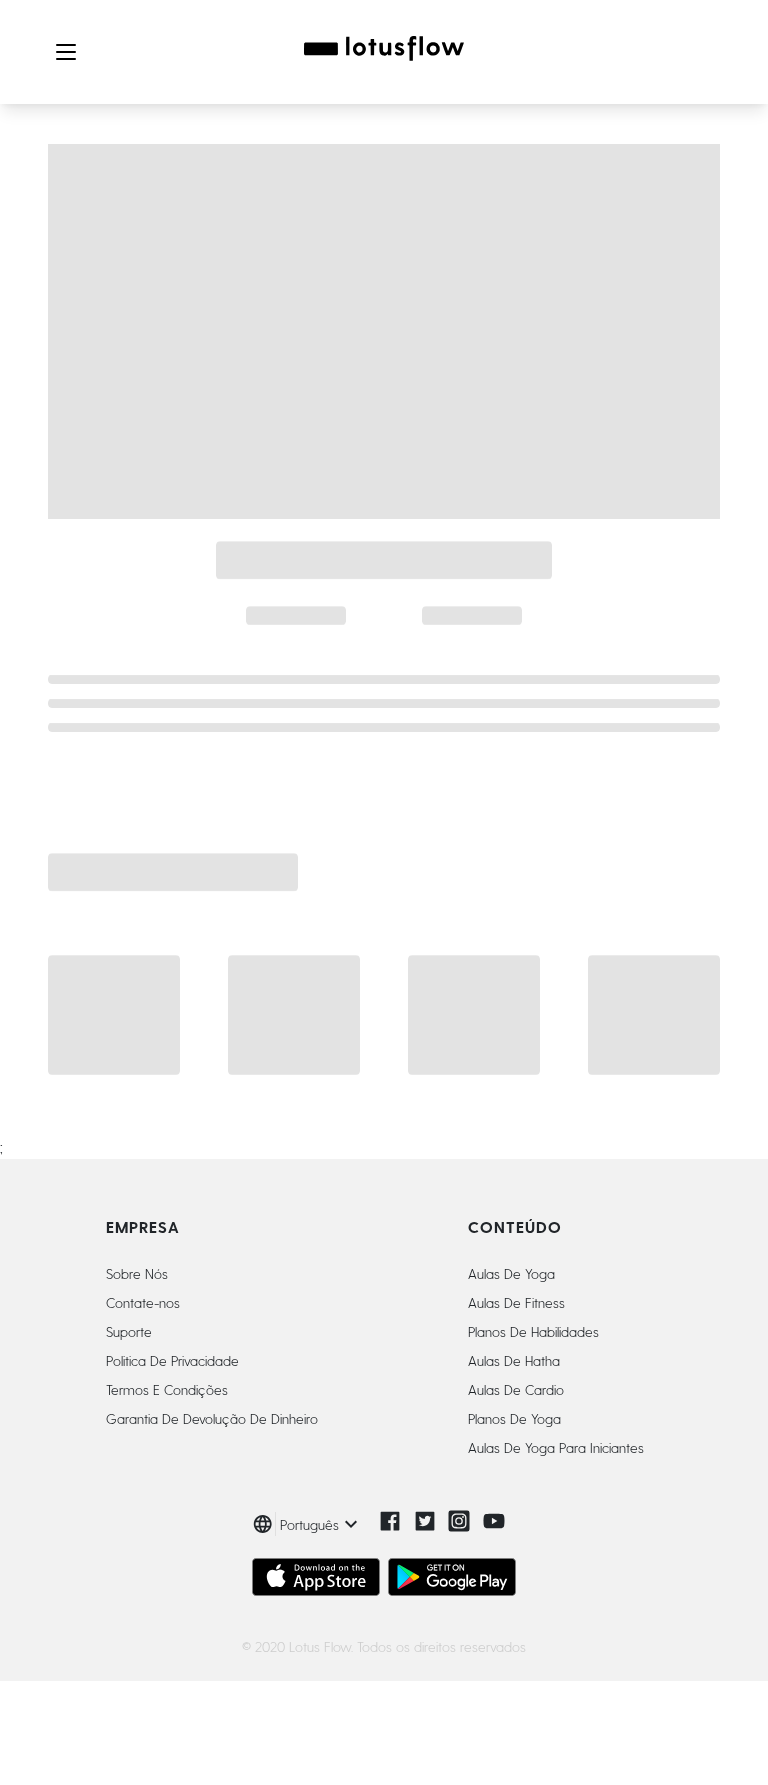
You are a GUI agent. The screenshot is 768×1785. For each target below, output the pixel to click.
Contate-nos (143, 1302)
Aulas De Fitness (516, 1302)
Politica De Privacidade (172, 1360)
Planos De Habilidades (533, 1331)
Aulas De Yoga (511, 1273)
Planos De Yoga (514, 1418)
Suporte (129, 1331)
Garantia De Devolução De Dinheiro (212, 1418)
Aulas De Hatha (514, 1360)
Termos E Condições (167, 1389)
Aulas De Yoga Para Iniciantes (556, 1447)
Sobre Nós (137, 1273)
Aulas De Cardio (516, 1389)
